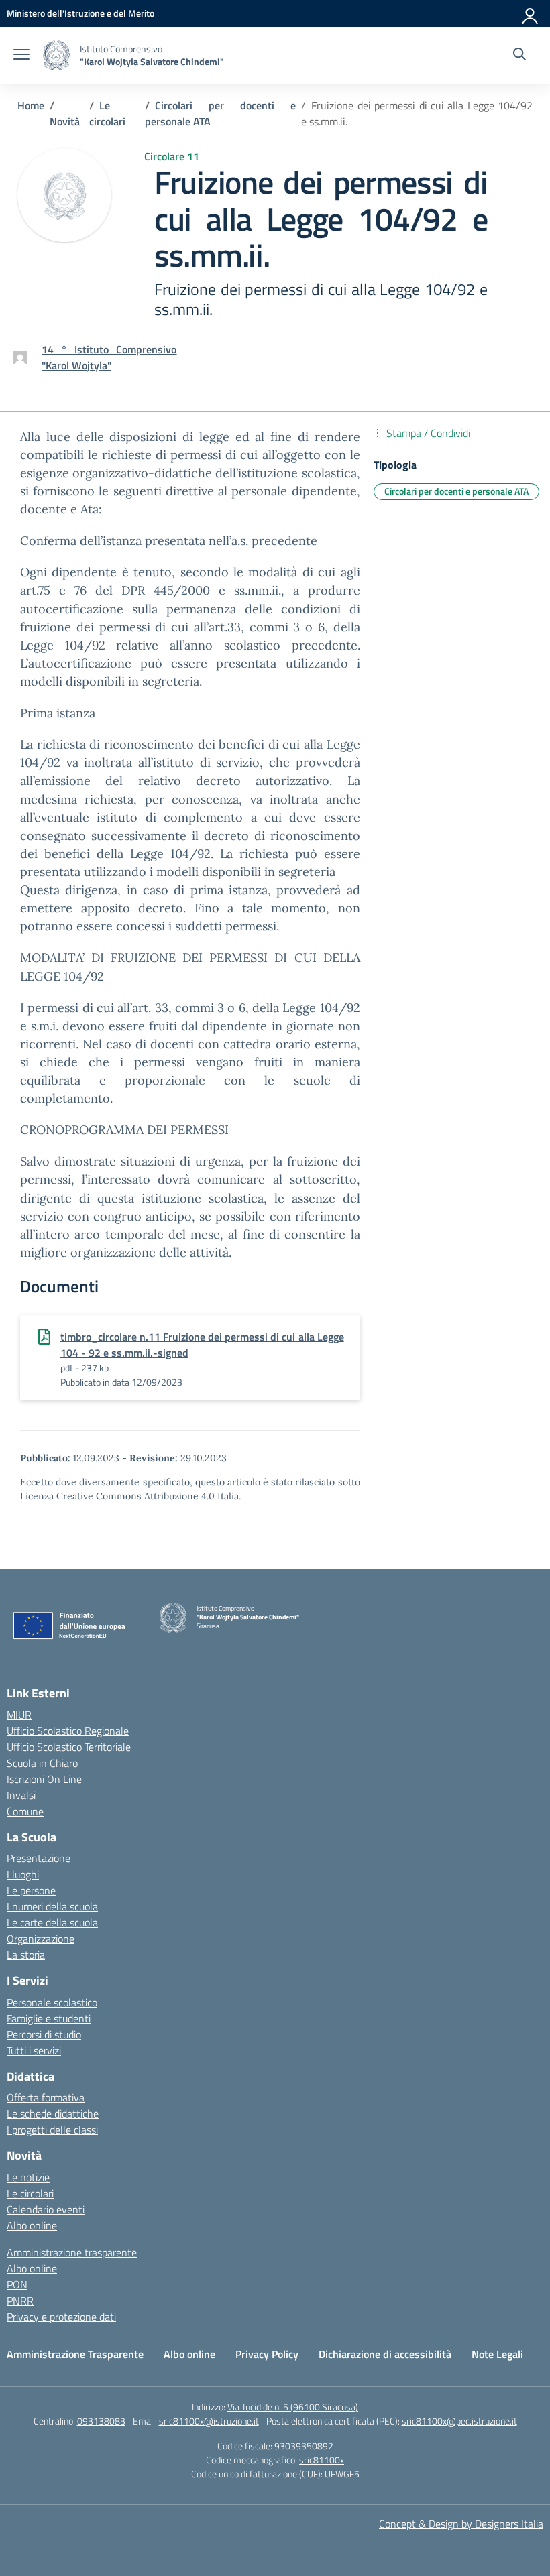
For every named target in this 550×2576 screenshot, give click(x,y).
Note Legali (497, 2354)
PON (17, 2284)
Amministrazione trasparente (72, 2252)
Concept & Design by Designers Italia (461, 2524)
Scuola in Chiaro (42, 1763)
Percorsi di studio (44, 2034)
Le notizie (28, 2177)
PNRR (20, 2301)
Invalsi (21, 1795)
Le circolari (30, 2193)
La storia (26, 1955)
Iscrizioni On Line (44, 1779)
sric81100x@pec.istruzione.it (459, 2421)
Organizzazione (41, 1939)
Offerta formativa (46, 2097)
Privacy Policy (267, 2354)
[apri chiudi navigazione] (21, 56)
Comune (25, 1811)
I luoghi (23, 1874)
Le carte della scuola (52, 1922)
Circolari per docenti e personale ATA (456, 491)
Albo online (32, 2225)
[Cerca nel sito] (519, 56)
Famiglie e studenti (49, 2018)
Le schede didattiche (53, 2113)
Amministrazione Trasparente (75, 2354)
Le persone (31, 1890)
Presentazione (39, 1858)
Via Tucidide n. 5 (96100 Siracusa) (293, 2407)
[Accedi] (531, 13)
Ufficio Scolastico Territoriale (69, 1747)
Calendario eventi (46, 2209)
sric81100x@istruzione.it (209, 2421)
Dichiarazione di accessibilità (385, 2354)
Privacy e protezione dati (61, 2317)
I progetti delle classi (52, 2130)
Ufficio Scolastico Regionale (68, 1731)
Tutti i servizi (34, 2050)
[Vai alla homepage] (56, 55)
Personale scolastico (52, 2002)
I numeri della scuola (52, 1906)
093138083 (101, 2421)
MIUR (19, 1715)
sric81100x (322, 2460)
